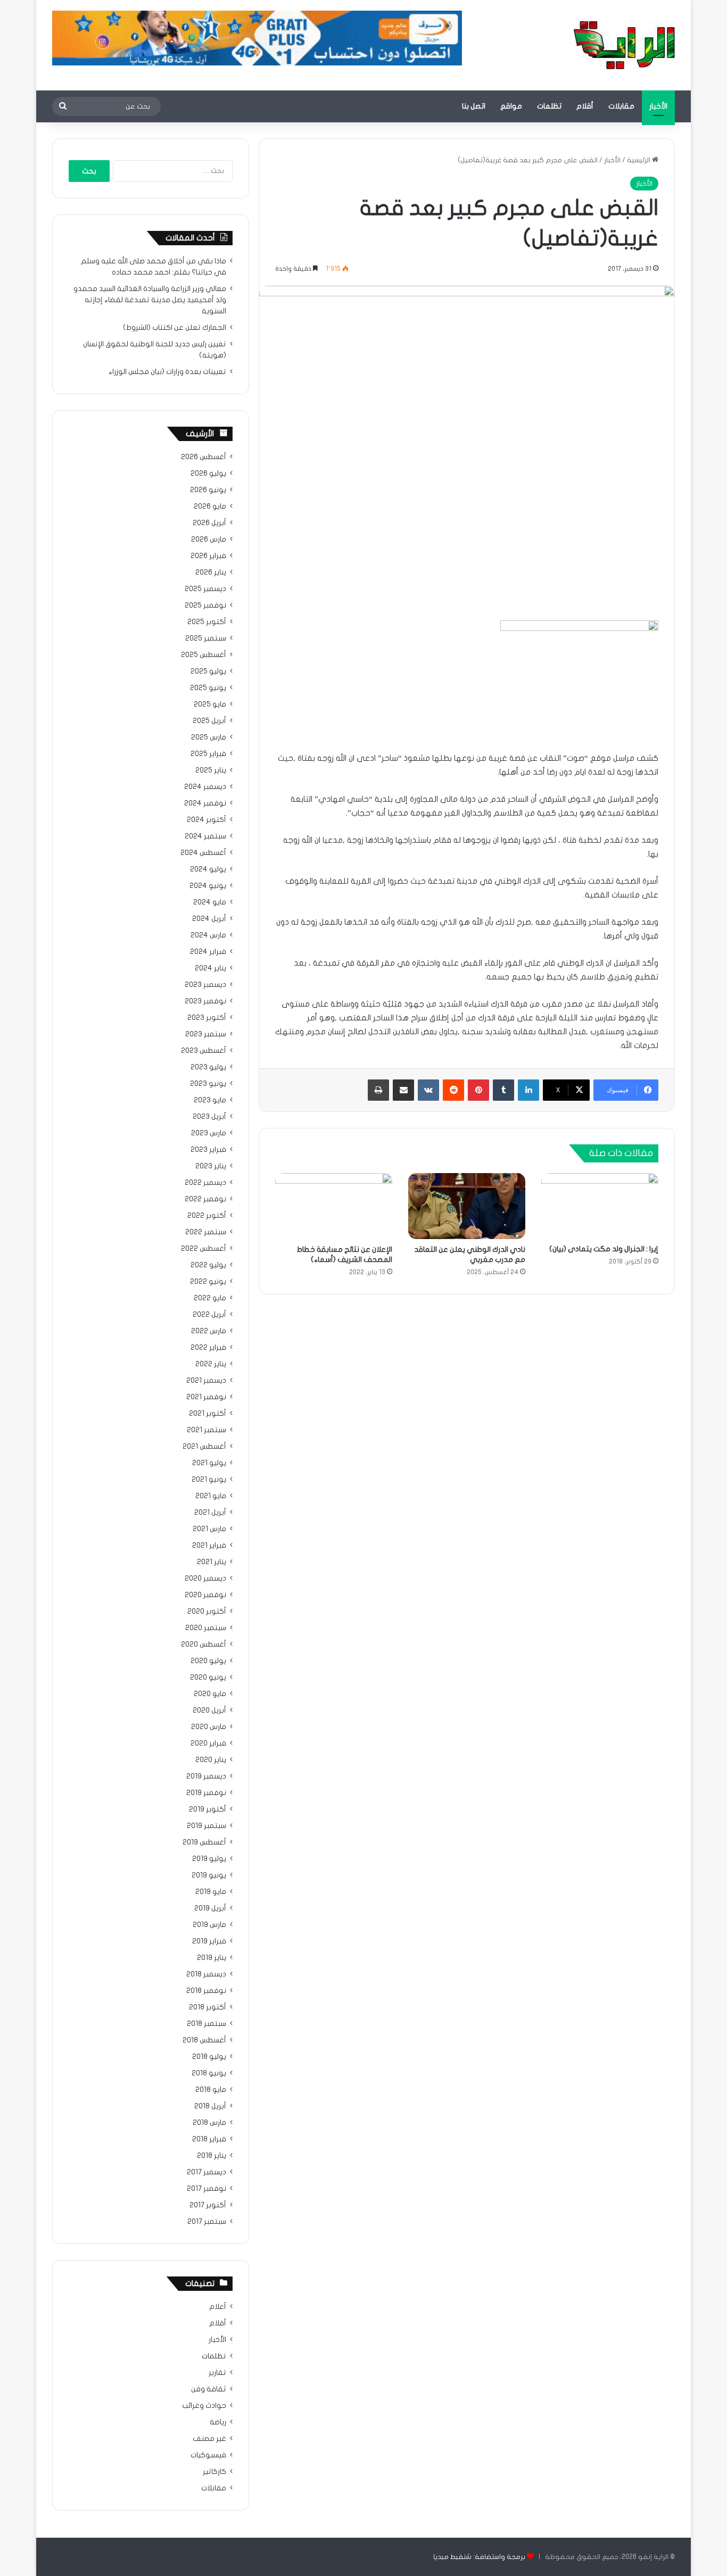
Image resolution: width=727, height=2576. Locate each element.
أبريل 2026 (209, 523)
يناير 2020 (211, 1760)
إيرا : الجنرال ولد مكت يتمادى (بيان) (604, 1249)
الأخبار (658, 106)
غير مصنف (209, 2439)
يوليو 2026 (208, 473)
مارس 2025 (209, 737)
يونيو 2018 (209, 2073)
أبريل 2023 (209, 1117)
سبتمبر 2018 (206, 2024)
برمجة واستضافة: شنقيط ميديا (479, 2557)
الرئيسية (639, 160)
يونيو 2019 (209, 1875)
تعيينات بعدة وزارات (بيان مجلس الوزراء (167, 372)
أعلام (218, 2307)
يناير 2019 (212, 1958)
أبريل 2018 (210, 2106)
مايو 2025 (210, 704)
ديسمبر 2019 (206, 1776)
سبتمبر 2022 (206, 1232)
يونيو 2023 (208, 1084)
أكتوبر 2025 (207, 622)
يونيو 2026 (208, 490)
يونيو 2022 (208, 1282)
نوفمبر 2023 (205, 1001)
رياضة (218, 2422)
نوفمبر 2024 (205, 803)
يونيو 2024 (208, 886)
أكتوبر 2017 (208, 2205)
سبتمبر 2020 (206, 1628)
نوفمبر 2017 (206, 2189)
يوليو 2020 (208, 1661)
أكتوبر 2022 (207, 1216)
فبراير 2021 (209, 1545)
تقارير (217, 2373)
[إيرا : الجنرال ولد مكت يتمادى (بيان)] (600, 1206)
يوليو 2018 (209, 2057)
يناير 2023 (211, 1166)
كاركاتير (214, 2472)
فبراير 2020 (208, 1743)
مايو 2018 (211, 2090)
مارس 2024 (208, 935)
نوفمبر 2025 (205, 605)
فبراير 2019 (209, 1941)
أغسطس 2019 (204, 1842)
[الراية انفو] (624, 45)
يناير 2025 (211, 770)
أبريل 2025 (209, 721)
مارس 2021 (209, 1529)
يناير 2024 (210, 968)
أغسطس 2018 (204, 2040)
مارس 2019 (209, 1925)
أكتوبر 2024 (206, 820)
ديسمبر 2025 (205, 589)
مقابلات (621, 106)
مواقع (511, 106)
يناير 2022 (211, 1364)
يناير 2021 (212, 1562)
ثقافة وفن (209, 2389)
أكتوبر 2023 (207, 1018)
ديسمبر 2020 (205, 1578)
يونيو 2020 (208, 1677)
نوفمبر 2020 (205, 1595)
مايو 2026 (210, 506)
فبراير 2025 (208, 754)
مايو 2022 (210, 1298)
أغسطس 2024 (203, 853)
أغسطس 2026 (204, 457)
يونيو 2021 (209, 1480)
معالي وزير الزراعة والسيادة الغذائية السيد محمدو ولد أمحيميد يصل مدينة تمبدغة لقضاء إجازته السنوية (150, 300)
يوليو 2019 (209, 1859)
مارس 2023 (209, 1133)
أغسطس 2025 (204, 655)
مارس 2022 (209, 1331)
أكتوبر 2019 (208, 1809)
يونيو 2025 (208, 688)
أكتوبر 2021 (208, 1414)
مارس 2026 (209, 539)
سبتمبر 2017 (207, 2222)
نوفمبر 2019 (206, 1793)
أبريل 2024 (209, 919)
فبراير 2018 (209, 2139)
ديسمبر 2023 (205, 985)
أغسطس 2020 (204, 1644)
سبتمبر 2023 (206, 1034)
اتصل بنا (474, 106)
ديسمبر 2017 (206, 2172)
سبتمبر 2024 (205, 836)
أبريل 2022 (209, 1315)
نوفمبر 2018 (206, 1991)
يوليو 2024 (208, 869)
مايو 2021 (211, 1496)
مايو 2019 (211, 1892)
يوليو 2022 (208, 1265)
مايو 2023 (210, 1100)
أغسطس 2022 (204, 1249)
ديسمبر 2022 (205, 1183)
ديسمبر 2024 (205, 787)
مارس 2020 (209, 1727)
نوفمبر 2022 (205, 1199)
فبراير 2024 (208, 952)
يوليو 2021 (209, 1463)
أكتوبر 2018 (208, 2007)
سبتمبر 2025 (206, 638)
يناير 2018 (212, 2156)
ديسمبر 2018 (206, 1974)
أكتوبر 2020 (207, 1611)
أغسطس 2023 (204, 1051)
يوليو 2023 (208, 1067)
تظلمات (549, 106)
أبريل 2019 (210, 1908)
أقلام (585, 106)
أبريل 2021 (210, 1513)
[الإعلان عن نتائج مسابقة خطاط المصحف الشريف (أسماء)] (334, 1206)
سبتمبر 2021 (206, 1430)
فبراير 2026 (208, 556)
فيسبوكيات (208, 2455)
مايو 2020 (210, 1694)
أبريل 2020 (209, 1710)
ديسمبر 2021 (206, 1381)
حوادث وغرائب (204, 2406)
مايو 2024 (210, 902)
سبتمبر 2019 (206, 1826)
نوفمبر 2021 (206, 1397)
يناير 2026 (211, 572)
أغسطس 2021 (204, 1447)
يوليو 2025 (208, 671)
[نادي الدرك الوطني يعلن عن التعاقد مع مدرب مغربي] (467, 1206)
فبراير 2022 (208, 1348)
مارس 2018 (209, 2123)
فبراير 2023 (208, 1150)
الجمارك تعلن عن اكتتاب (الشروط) (175, 328)
